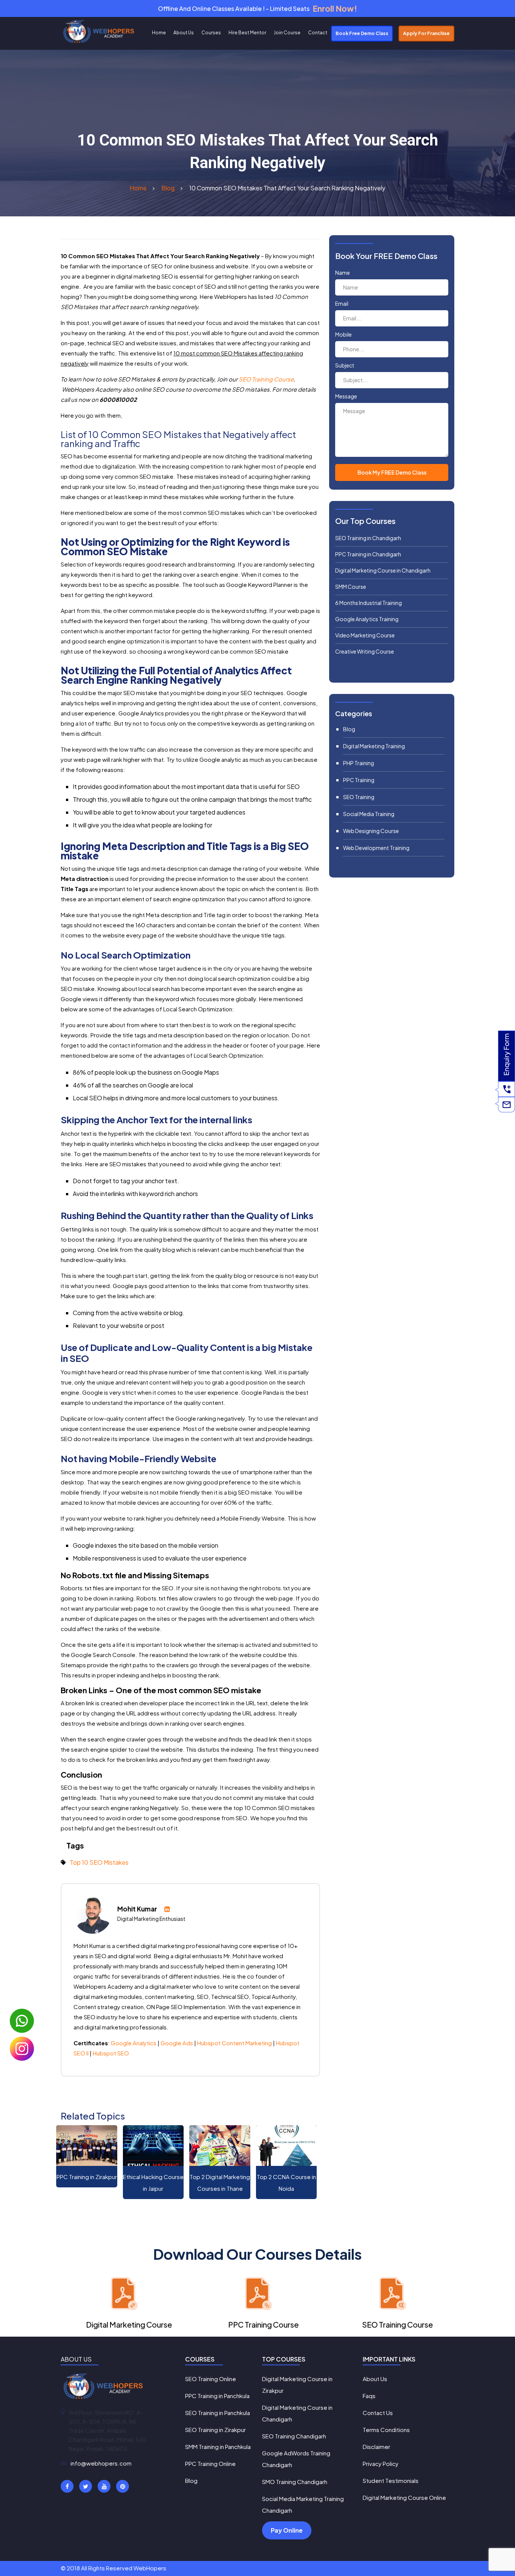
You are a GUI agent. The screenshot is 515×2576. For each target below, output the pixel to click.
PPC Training (359, 780)
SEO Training (359, 797)
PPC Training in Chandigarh (368, 554)
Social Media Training (369, 814)
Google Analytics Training (367, 619)
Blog (349, 729)
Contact (318, 33)
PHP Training (359, 763)
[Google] (104, 2486)
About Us (184, 33)
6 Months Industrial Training (369, 603)
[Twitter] (86, 2486)
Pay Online (287, 2530)
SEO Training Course (266, 379)
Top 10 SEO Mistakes (99, 1862)
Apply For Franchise (426, 33)
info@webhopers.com (101, 2463)
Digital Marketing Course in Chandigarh (383, 570)
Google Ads (177, 2043)
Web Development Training (376, 848)
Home (159, 33)
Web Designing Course (371, 831)
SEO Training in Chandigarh (368, 538)
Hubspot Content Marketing (235, 2043)
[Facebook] (67, 2486)
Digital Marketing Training (374, 746)
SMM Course (351, 587)
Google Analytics (134, 2043)
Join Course (287, 33)
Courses (211, 33)
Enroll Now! (335, 8)
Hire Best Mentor (247, 33)
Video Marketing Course (365, 635)
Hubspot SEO (111, 2053)
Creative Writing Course (365, 651)
